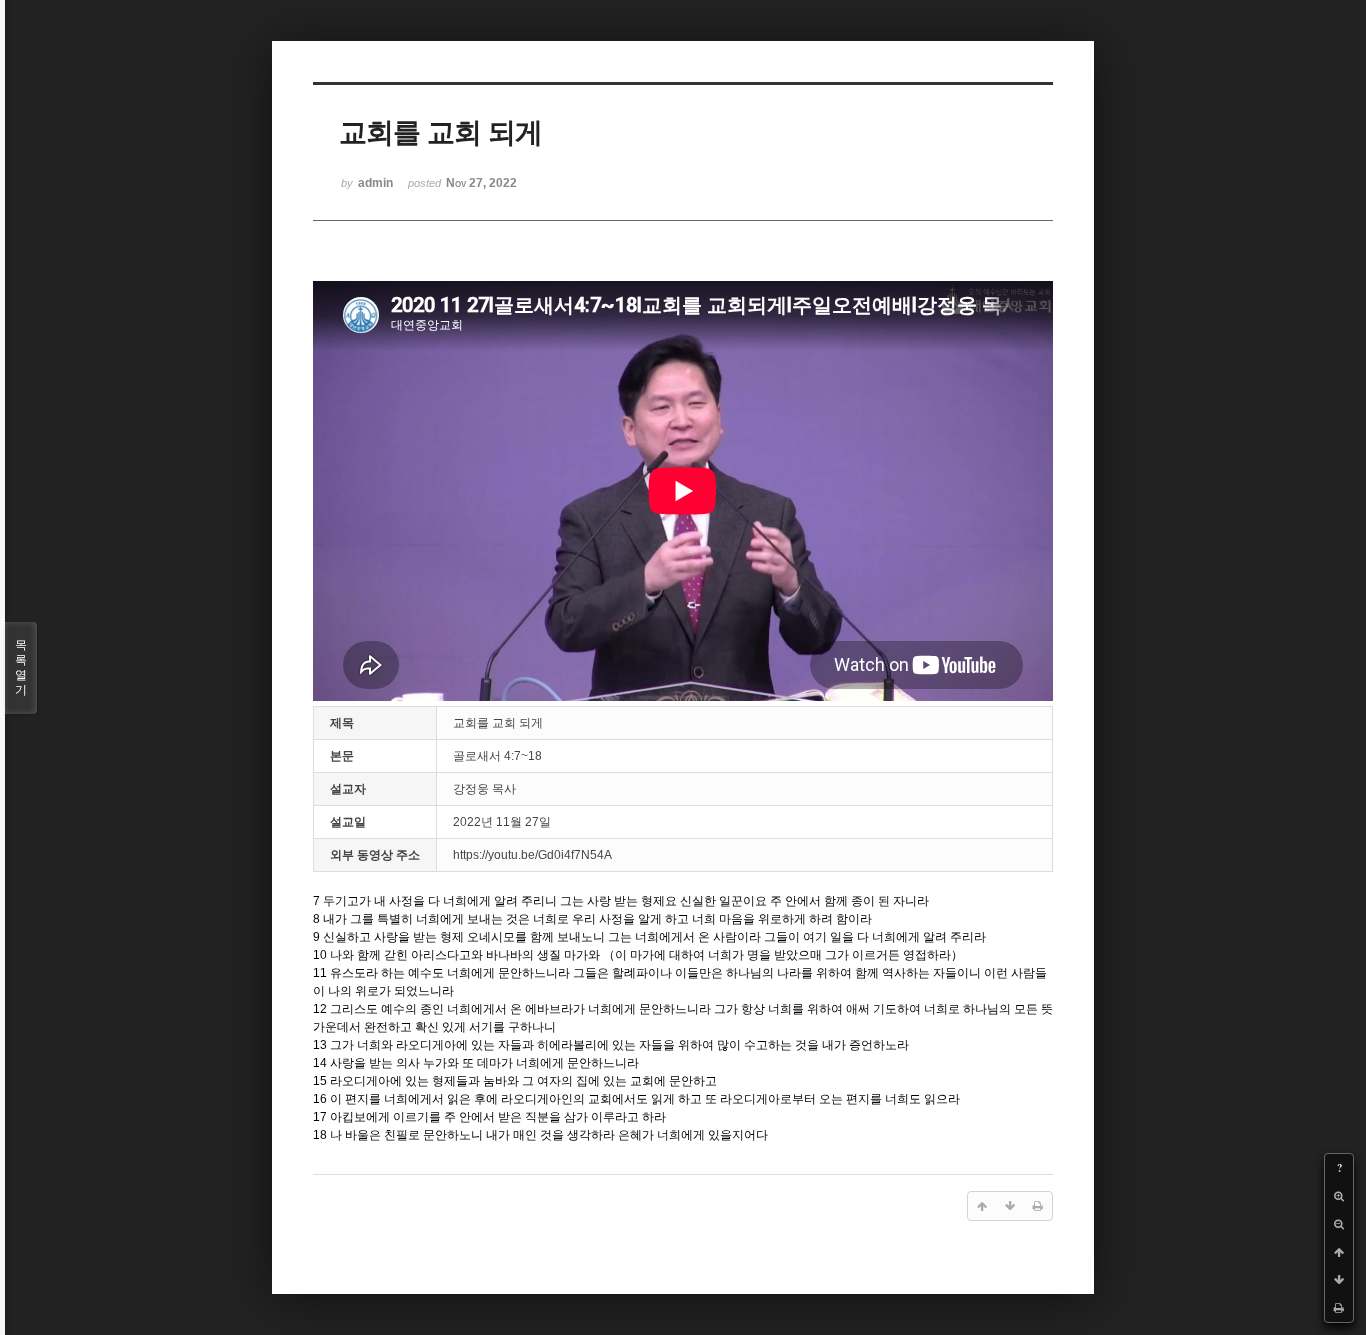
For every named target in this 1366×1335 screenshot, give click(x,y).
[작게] (1339, 1224)
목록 (21, 667)
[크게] (1339, 1196)
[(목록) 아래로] (1339, 1280)
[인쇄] (1339, 1308)
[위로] (1339, 1252)
